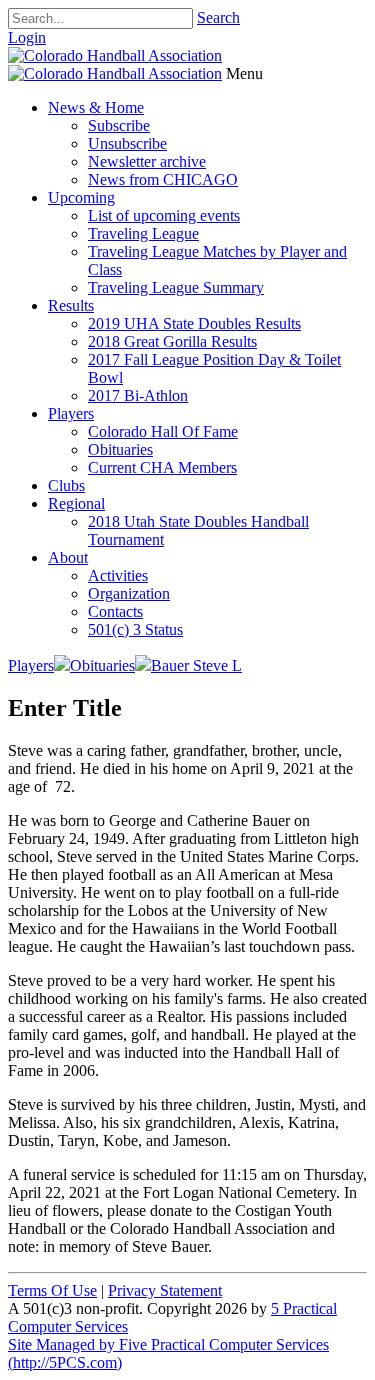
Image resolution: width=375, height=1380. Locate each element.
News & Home (96, 107)
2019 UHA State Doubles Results (194, 323)
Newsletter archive (147, 161)
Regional (76, 503)
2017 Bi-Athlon (138, 395)
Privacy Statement (165, 1290)
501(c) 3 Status (135, 629)
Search (218, 17)
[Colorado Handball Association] (115, 55)
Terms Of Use (52, 1290)
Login (27, 37)
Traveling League (143, 233)
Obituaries (120, 449)
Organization (129, 593)
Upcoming (81, 197)
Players (71, 413)
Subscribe (119, 125)
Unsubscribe (127, 143)
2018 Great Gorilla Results (172, 341)
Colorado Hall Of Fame (163, 431)
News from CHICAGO (163, 179)
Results (71, 305)
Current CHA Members (162, 467)
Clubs (66, 485)
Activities (118, 575)
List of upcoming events (164, 215)
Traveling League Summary (176, 287)
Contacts (115, 611)
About (68, 557)
